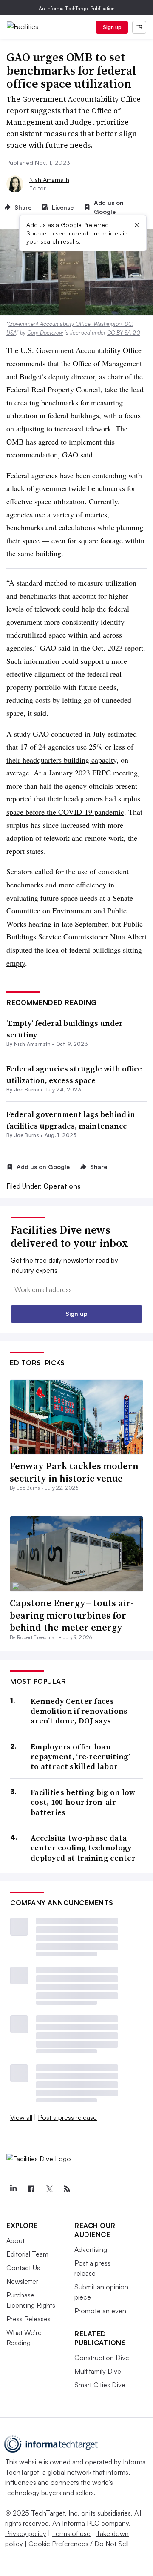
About (16, 2240)
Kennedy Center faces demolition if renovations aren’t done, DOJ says (79, 1711)
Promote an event (101, 2311)
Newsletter (22, 2281)
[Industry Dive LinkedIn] (13, 2189)
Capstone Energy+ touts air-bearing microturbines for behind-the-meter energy (72, 1615)
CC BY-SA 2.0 (124, 333)
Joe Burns (27, 1090)
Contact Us (23, 2268)
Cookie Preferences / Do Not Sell (79, 2544)
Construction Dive (102, 2358)
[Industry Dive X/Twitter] (49, 2189)
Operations (62, 1186)
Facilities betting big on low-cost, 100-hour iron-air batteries (84, 1802)
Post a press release (67, 2117)
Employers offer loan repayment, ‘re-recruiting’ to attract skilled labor (81, 1757)
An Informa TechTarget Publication (77, 8)
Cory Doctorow (45, 333)
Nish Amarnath (49, 179)
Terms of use (71, 2533)
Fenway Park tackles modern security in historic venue (74, 1472)
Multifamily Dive (98, 2371)
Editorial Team (27, 2254)
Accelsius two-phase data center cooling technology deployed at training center (83, 1848)
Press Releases (28, 2319)
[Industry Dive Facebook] (31, 2189)
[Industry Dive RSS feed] (67, 2189)
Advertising (91, 2249)
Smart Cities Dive (100, 2385)
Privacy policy (26, 2533)
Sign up (112, 27)
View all (21, 2117)
